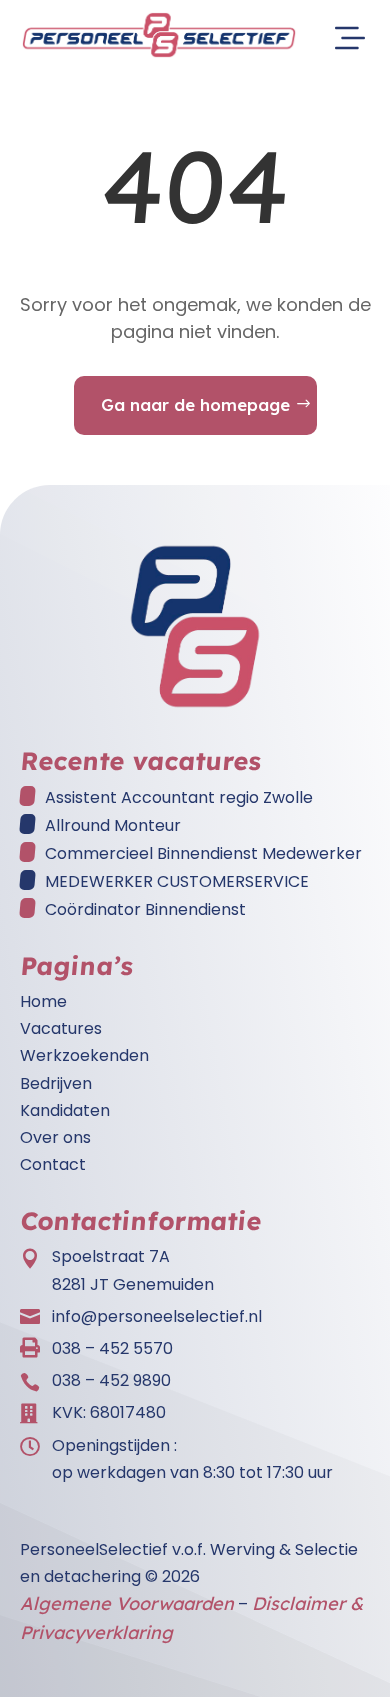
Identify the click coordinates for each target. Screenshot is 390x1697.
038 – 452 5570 (112, 1348)
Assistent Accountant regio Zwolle (179, 797)
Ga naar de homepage (195, 404)
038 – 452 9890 (111, 1380)
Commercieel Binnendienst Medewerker (203, 853)
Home (43, 1001)
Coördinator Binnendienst (145, 909)
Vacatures (61, 1028)
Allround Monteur (113, 825)
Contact (53, 1164)
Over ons (55, 1137)
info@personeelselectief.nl (157, 1316)
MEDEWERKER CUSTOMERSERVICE (177, 881)
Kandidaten (65, 1110)
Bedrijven (56, 1083)
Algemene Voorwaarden (127, 1603)
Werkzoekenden (84, 1055)
